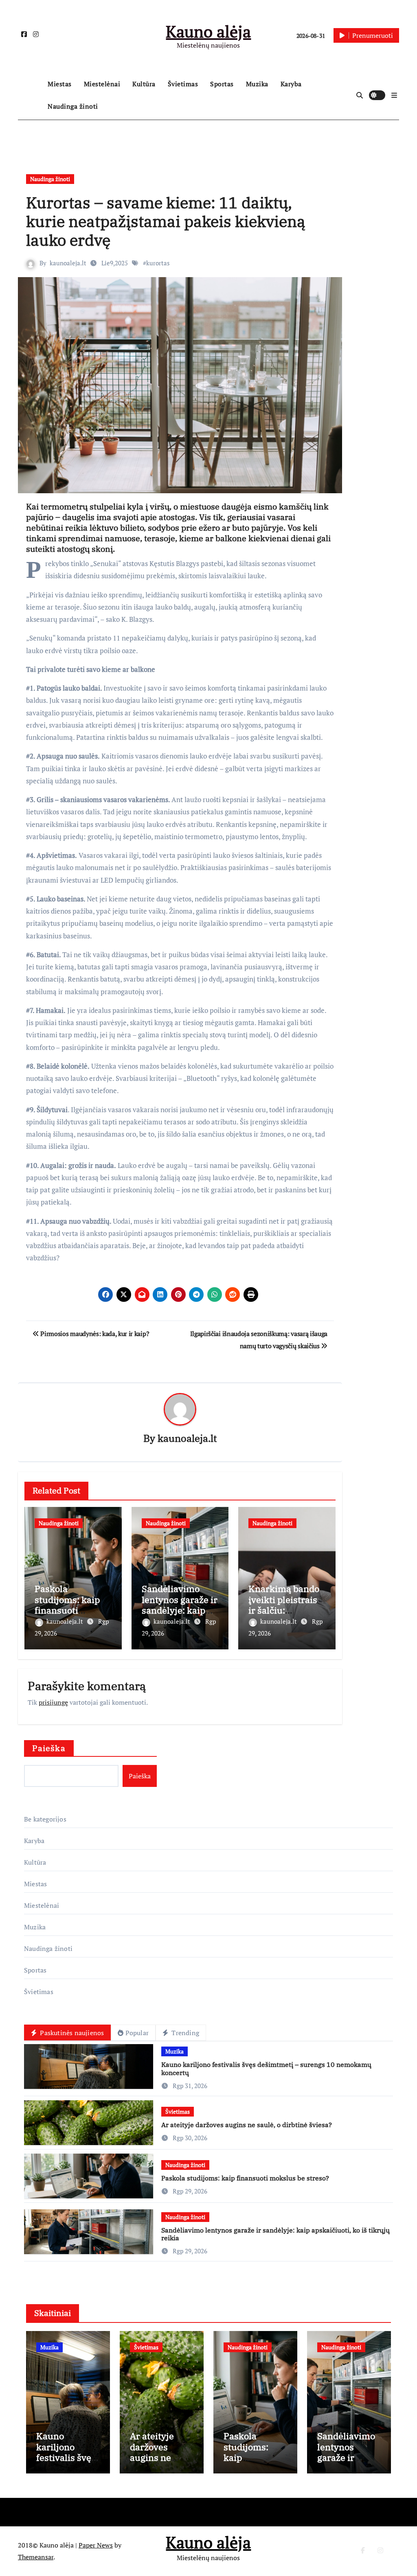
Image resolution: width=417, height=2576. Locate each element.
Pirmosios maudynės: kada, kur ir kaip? (94, 1334)
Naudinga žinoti (73, 106)
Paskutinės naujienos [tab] (71, 2033)
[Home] (31, 95)
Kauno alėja (208, 31)
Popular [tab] (137, 2033)
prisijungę (53, 1702)
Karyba (291, 84)
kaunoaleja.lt (68, 263)
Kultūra (144, 84)
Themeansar (36, 2557)
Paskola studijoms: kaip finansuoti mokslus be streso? (67, 1610)
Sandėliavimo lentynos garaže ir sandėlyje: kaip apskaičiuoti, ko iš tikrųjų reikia (180, 1610)
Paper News (96, 2545)
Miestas (60, 84)
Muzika (257, 84)
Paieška (49, 1748)
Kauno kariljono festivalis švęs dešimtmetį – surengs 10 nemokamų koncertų (266, 2068)
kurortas (158, 263)
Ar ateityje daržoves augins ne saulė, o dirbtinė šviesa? (247, 2125)
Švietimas (183, 84)
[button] (394, 95)
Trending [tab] (184, 2033)
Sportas (222, 84)
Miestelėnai (102, 84)
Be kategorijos (45, 1819)
